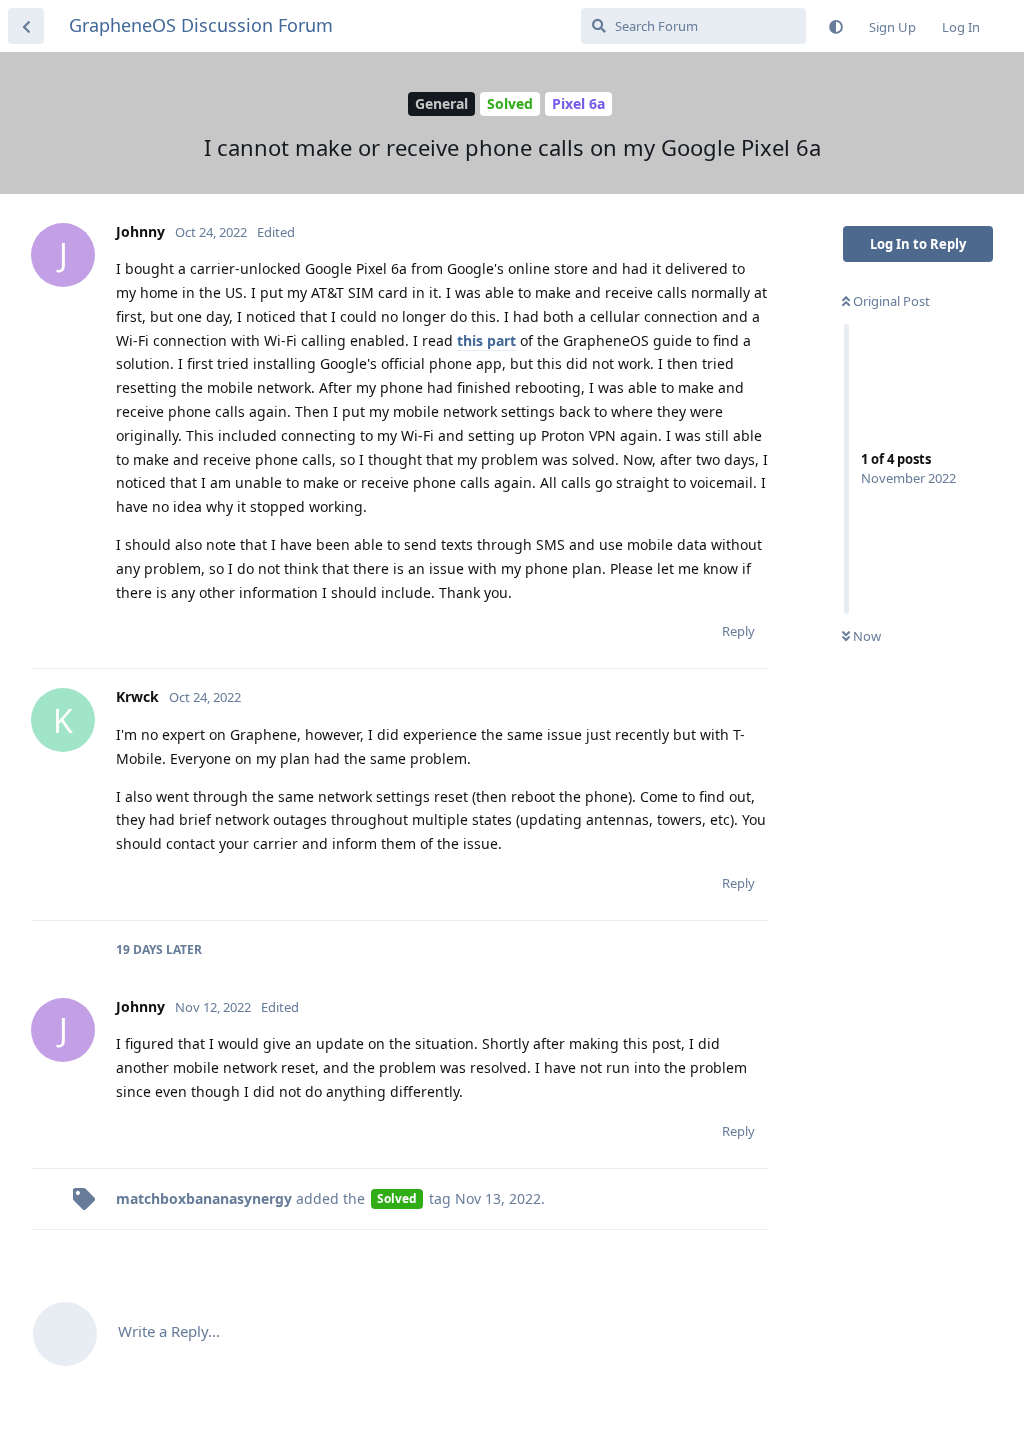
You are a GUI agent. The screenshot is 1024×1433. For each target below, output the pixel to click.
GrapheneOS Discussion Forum (201, 25)
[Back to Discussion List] (26, 26)
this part (486, 340)
